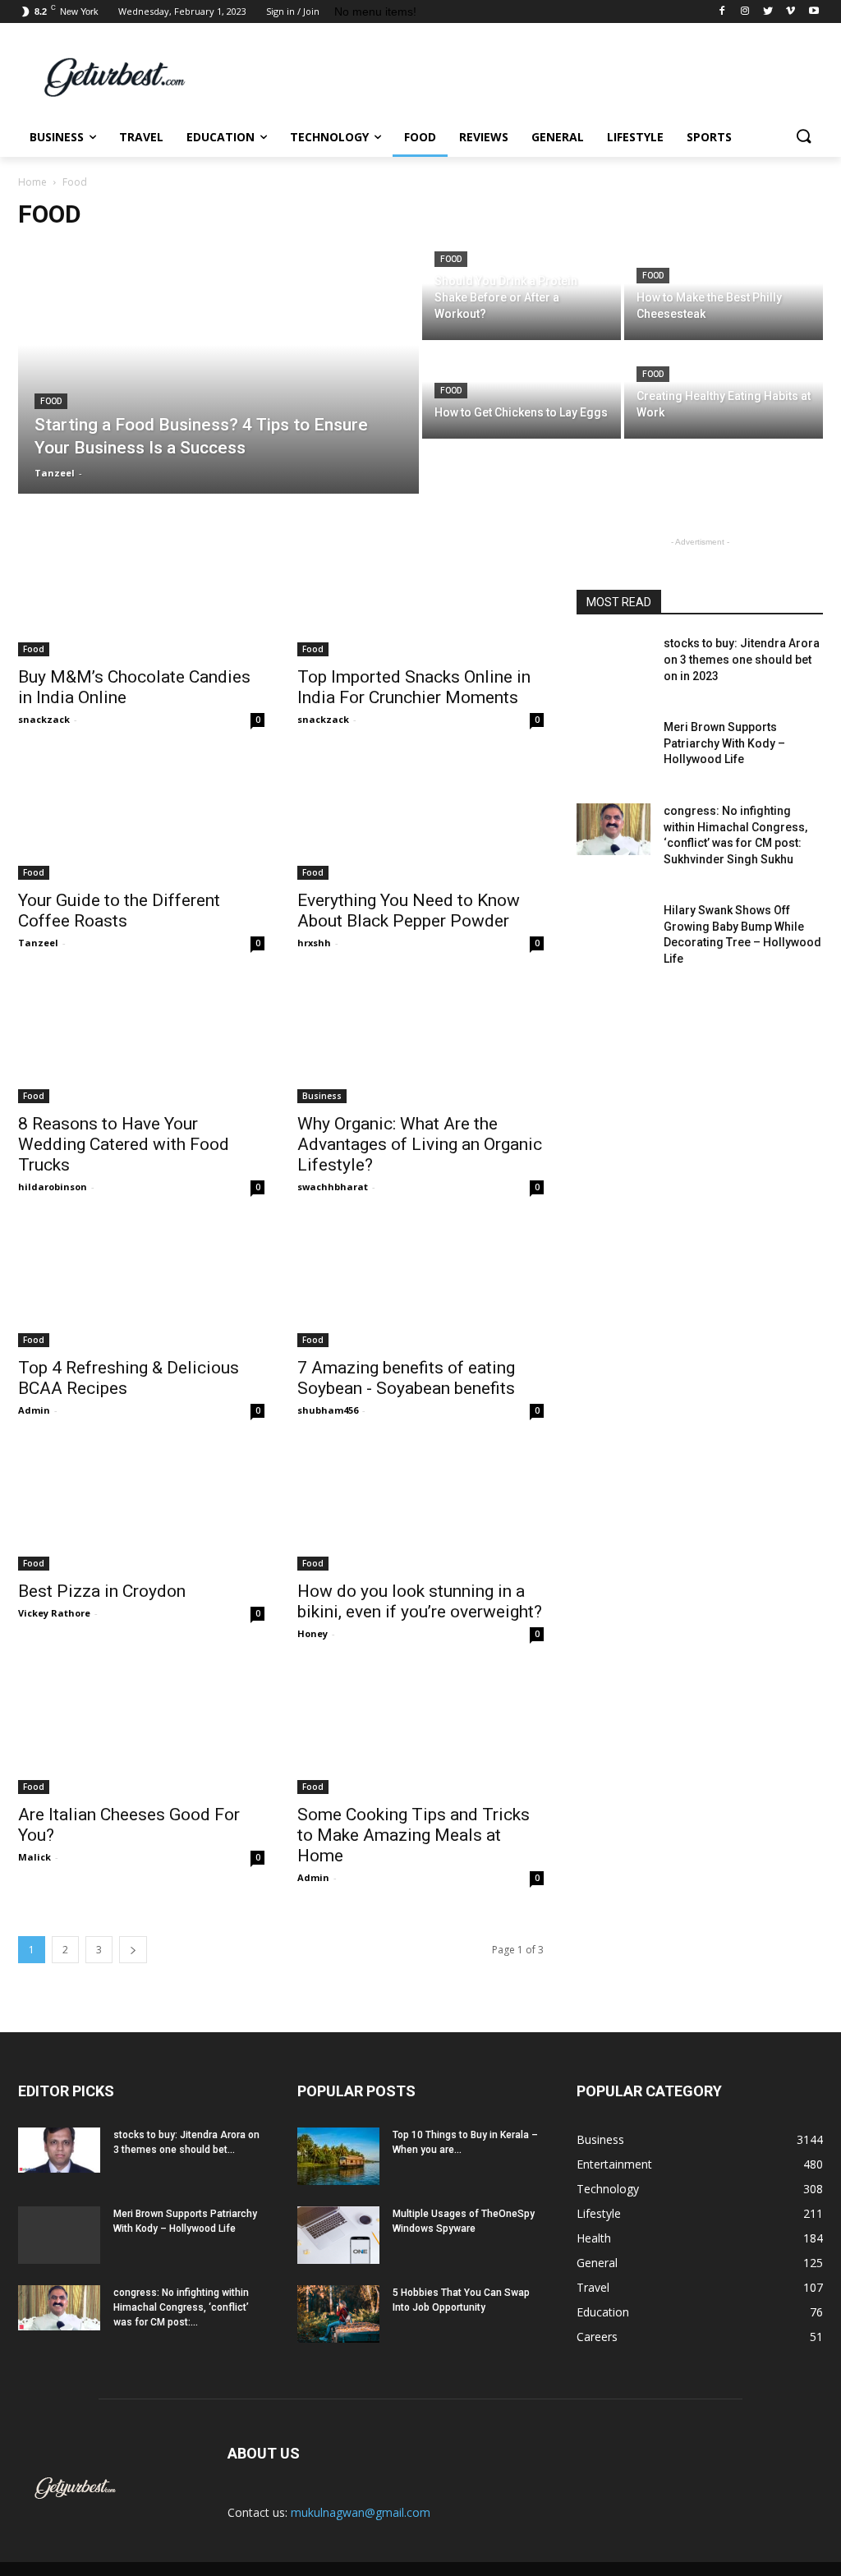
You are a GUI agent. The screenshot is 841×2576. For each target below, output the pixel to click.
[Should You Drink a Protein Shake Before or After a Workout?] (522, 293)
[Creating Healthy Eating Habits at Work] (724, 391)
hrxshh (314, 943)
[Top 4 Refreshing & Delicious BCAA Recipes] (141, 1286)
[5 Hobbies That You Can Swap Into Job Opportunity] (338, 2314)
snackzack (44, 719)
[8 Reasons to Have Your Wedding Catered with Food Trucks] (141, 1042)
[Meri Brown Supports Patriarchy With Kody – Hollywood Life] (614, 745)
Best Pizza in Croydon (102, 1591)
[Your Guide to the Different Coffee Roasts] (141, 818)
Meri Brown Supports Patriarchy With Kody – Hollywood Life (724, 743)
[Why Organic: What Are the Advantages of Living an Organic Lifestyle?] (420, 1042)
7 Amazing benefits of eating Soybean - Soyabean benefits (406, 1378)
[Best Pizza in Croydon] (141, 1509)
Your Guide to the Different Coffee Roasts (119, 911)
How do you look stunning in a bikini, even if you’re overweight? (420, 1601)
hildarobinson (53, 1187)
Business (322, 1096)
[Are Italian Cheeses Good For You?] (141, 1732)
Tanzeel (38, 943)
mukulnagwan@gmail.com (361, 2512)
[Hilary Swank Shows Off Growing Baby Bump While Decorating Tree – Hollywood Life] (614, 929)
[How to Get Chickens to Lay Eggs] (522, 391)
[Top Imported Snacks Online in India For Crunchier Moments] (420, 595)
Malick (34, 1857)
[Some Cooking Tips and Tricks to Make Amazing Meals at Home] (420, 1732)
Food (51, 401)
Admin (34, 1410)
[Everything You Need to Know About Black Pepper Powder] (420, 818)
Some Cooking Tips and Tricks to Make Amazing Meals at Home (414, 1835)
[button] (803, 137)
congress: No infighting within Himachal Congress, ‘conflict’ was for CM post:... (181, 2307)
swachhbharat (333, 1187)
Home (32, 182)
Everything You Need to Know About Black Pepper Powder (409, 911)
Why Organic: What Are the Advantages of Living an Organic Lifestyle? (420, 1144)
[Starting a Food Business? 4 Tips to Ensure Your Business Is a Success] (218, 370)
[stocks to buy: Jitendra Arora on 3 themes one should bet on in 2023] (614, 662)
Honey (313, 1633)
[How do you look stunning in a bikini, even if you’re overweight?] (420, 1509)
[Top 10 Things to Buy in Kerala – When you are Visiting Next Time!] (338, 2156)
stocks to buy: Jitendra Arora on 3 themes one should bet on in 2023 (742, 659)
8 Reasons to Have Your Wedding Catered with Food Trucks (124, 1144)
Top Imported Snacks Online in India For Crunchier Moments (414, 687)
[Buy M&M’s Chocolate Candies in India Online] (141, 595)
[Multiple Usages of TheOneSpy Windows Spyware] (338, 2235)
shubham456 (328, 1410)
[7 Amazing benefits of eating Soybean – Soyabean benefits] (420, 1286)
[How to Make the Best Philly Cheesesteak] (724, 293)
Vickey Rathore (54, 1613)
